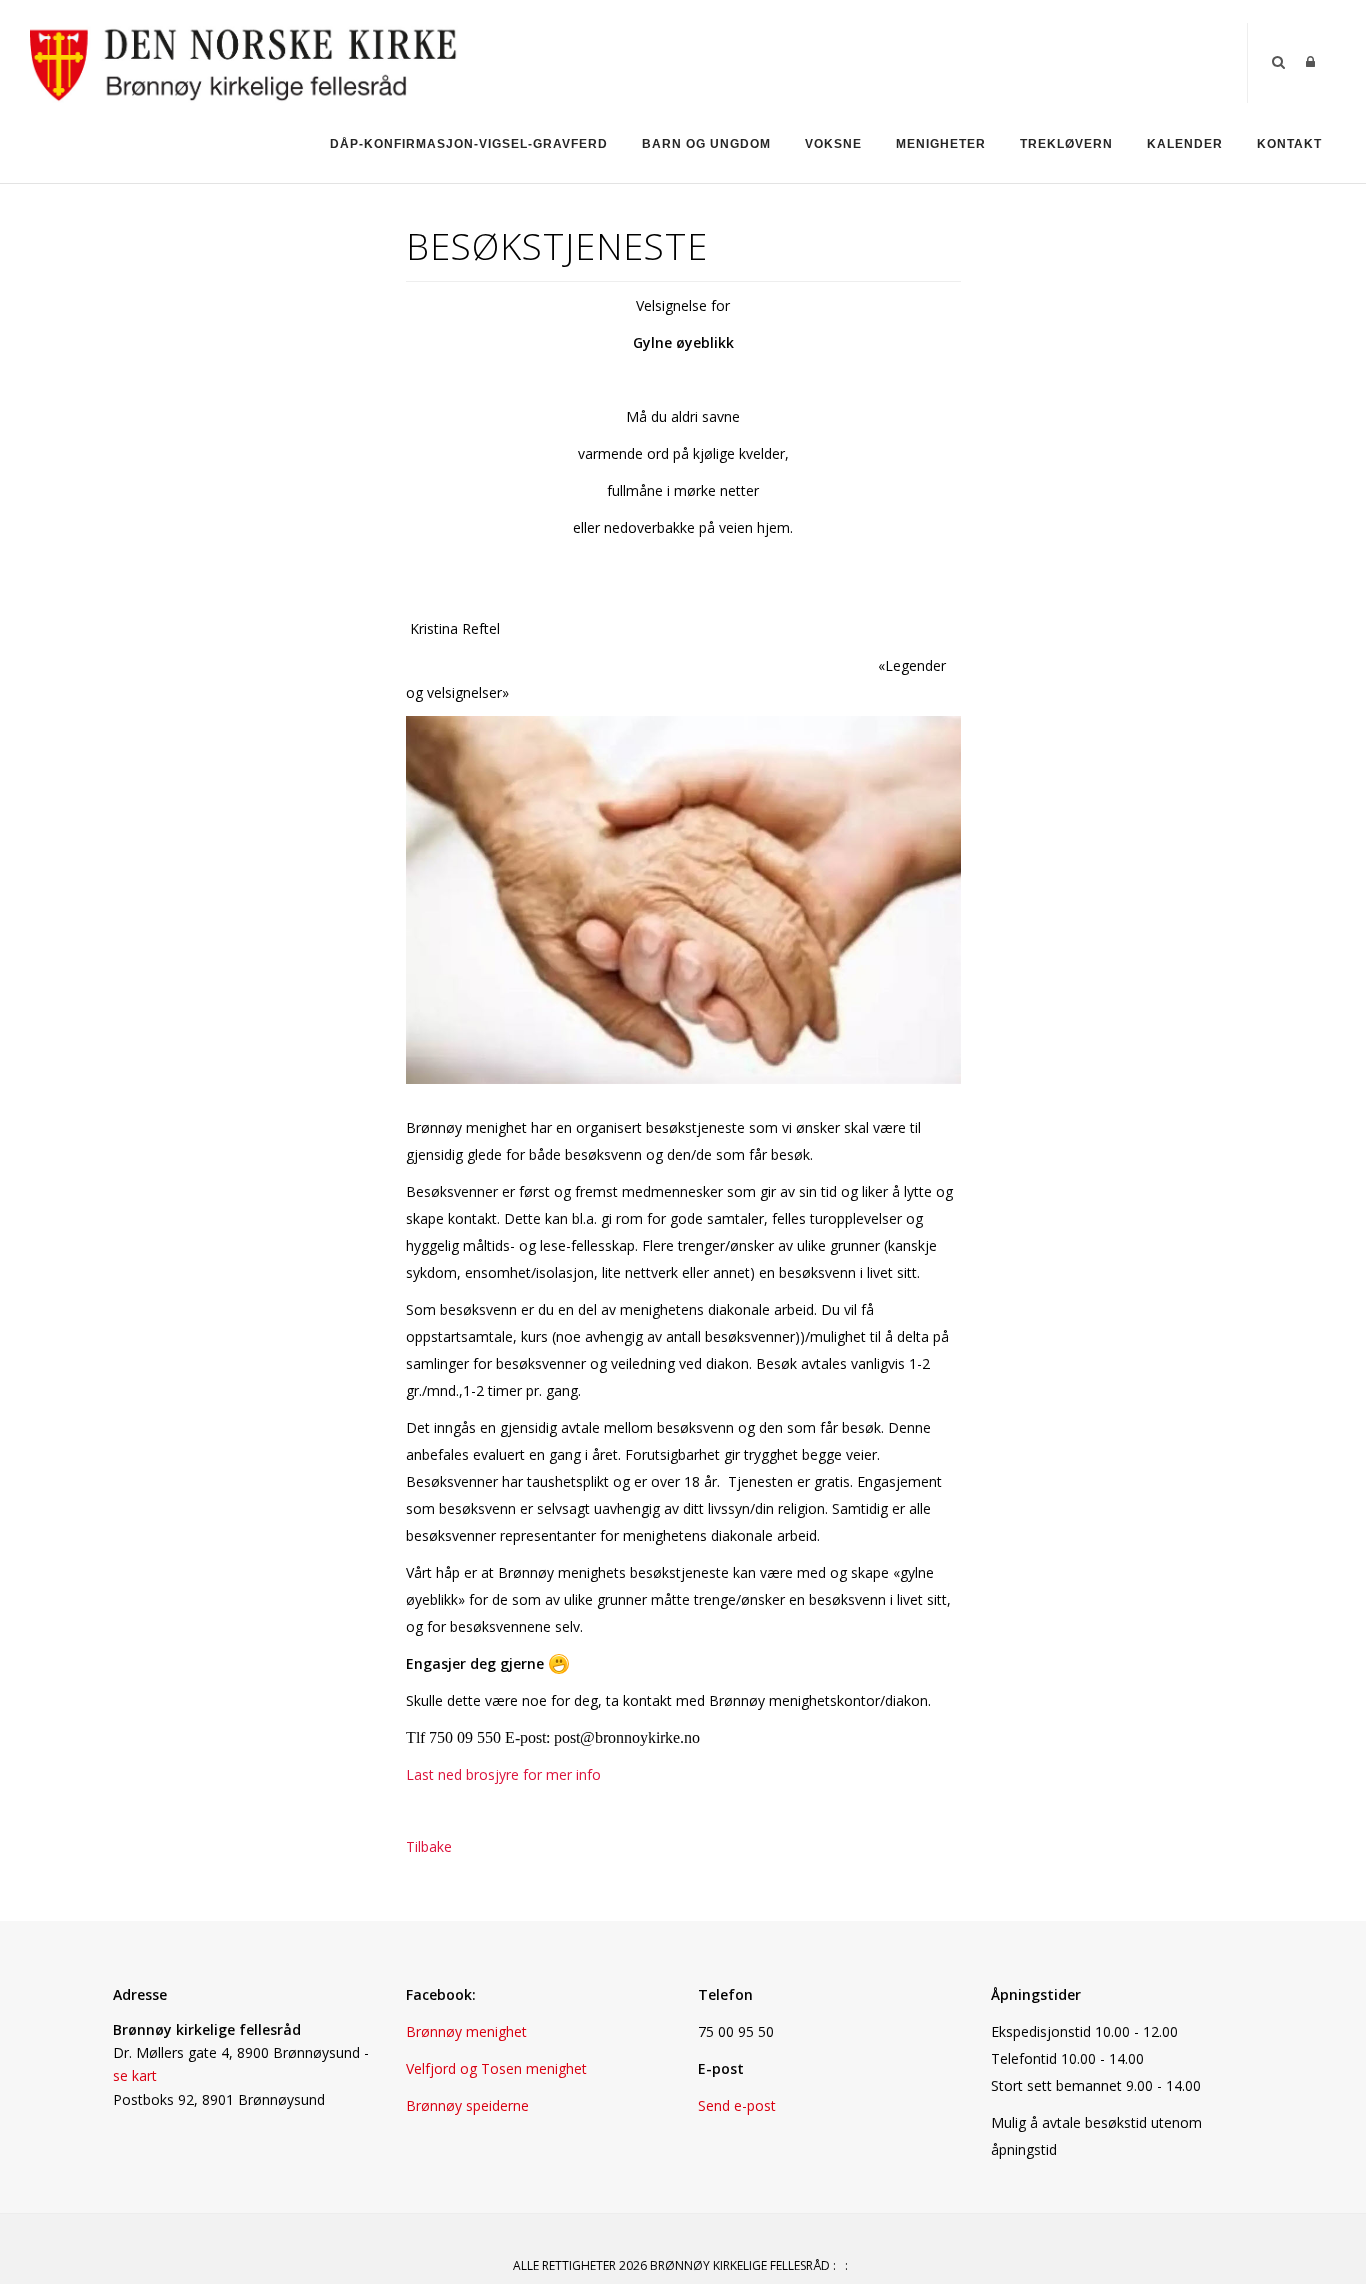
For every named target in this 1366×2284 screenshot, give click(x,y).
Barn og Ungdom (706, 144)
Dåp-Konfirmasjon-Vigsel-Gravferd (469, 144)
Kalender (1185, 144)
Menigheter (941, 144)
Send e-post (737, 2105)
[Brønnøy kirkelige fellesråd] (244, 61)
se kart (135, 2075)
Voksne (833, 144)
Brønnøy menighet (466, 2031)
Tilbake (429, 1846)
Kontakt (1289, 144)
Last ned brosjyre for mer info (503, 1774)
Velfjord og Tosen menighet (496, 2068)
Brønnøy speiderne (467, 2105)
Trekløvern (1066, 144)
